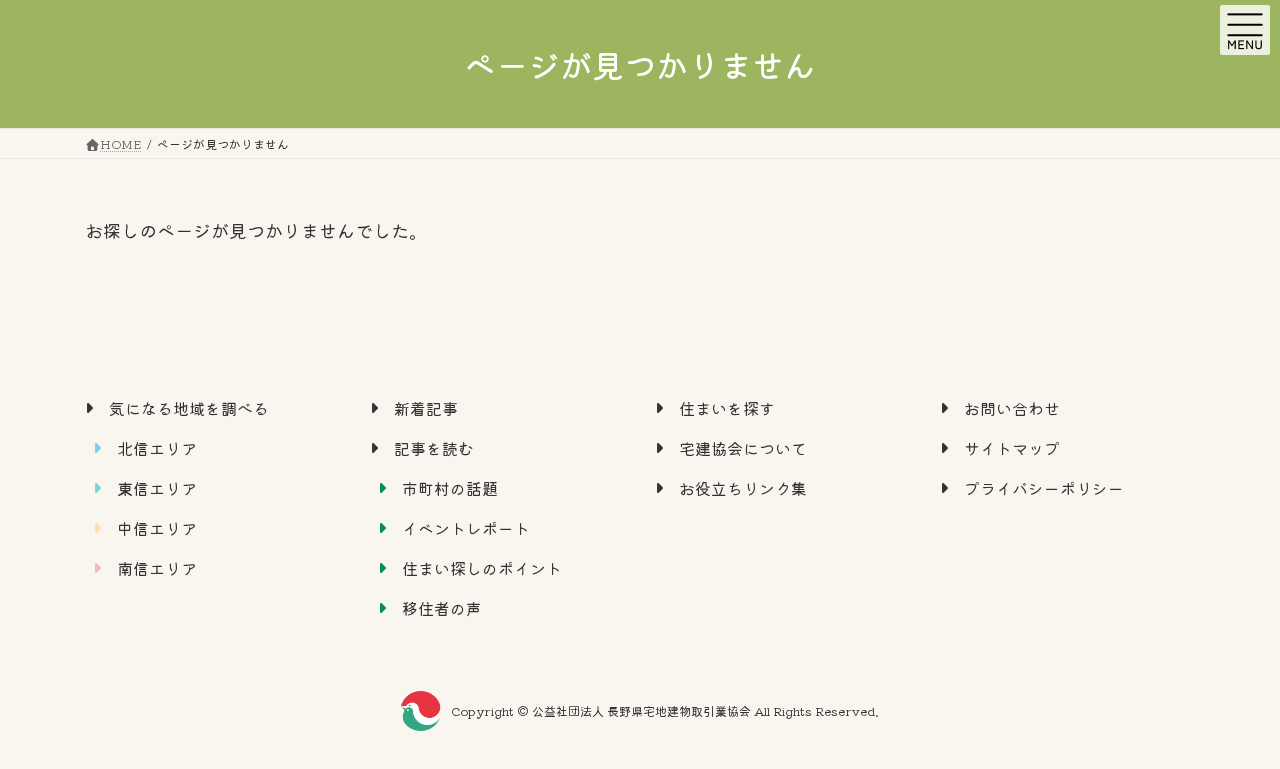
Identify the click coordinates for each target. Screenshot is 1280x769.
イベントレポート (466, 527)
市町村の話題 (450, 487)
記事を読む (434, 447)
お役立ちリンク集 (743, 487)
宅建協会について (743, 447)
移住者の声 (442, 607)
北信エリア (157, 447)
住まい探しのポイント (482, 567)
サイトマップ (1012, 447)
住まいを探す (727, 407)
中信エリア (157, 527)
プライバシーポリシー (1044, 487)
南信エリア (157, 567)
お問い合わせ (1012, 407)
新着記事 (426, 407)
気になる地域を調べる (189, 407)
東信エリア (157, 487)
